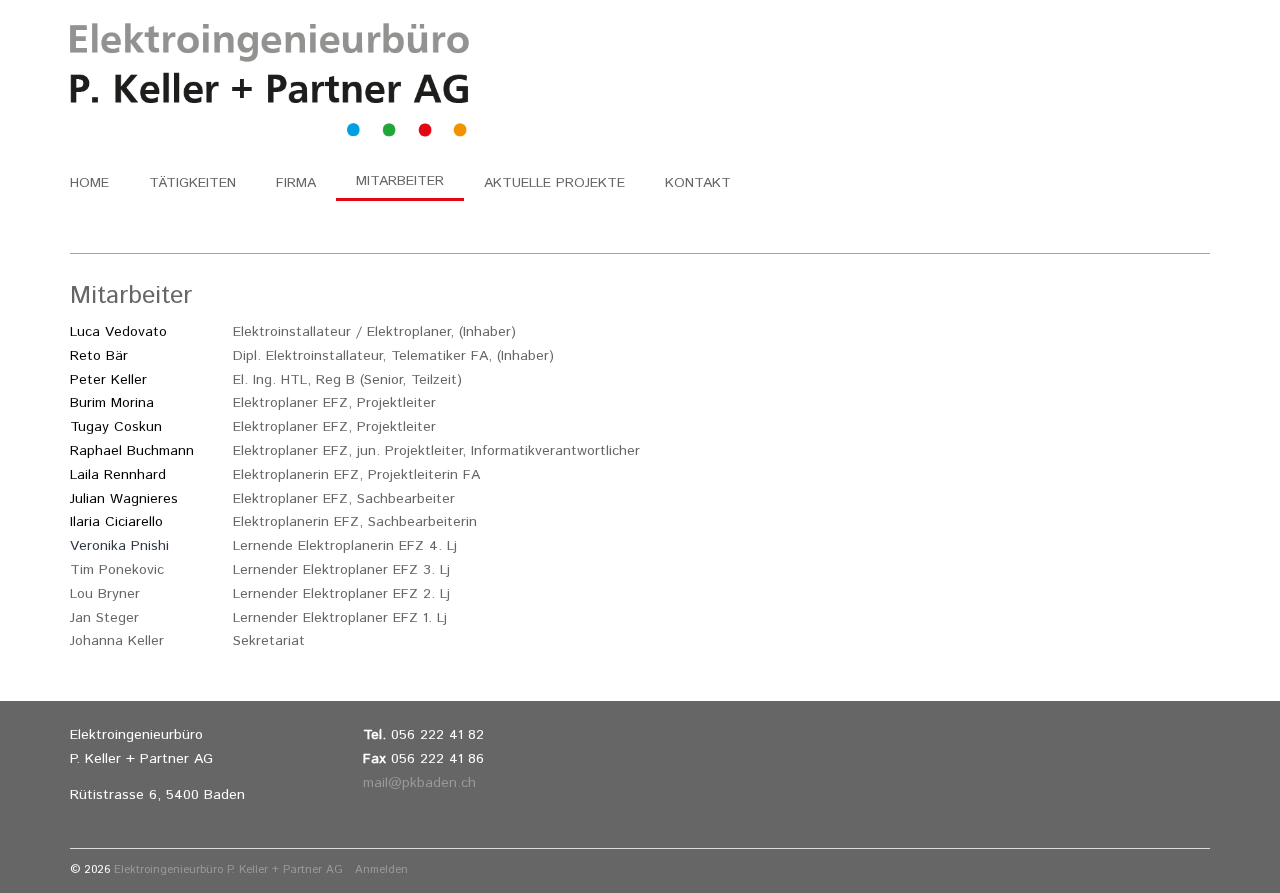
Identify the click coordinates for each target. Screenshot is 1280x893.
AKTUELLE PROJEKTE (554, 183)
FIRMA (296, 183)
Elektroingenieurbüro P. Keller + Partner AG (228, 870)
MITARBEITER (400, 181)
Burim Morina (112, 403)
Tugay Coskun (116, 427)
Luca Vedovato (118, 332)
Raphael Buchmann (132, 451)
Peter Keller (108, 380)
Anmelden (379, 870)
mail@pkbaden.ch (419, 783)
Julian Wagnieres (124, 499)
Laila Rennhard (118, 475)
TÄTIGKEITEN (192, 183)
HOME (89, 183)
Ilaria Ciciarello (116, 522)
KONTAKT (698, 183)
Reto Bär (99, 356)
